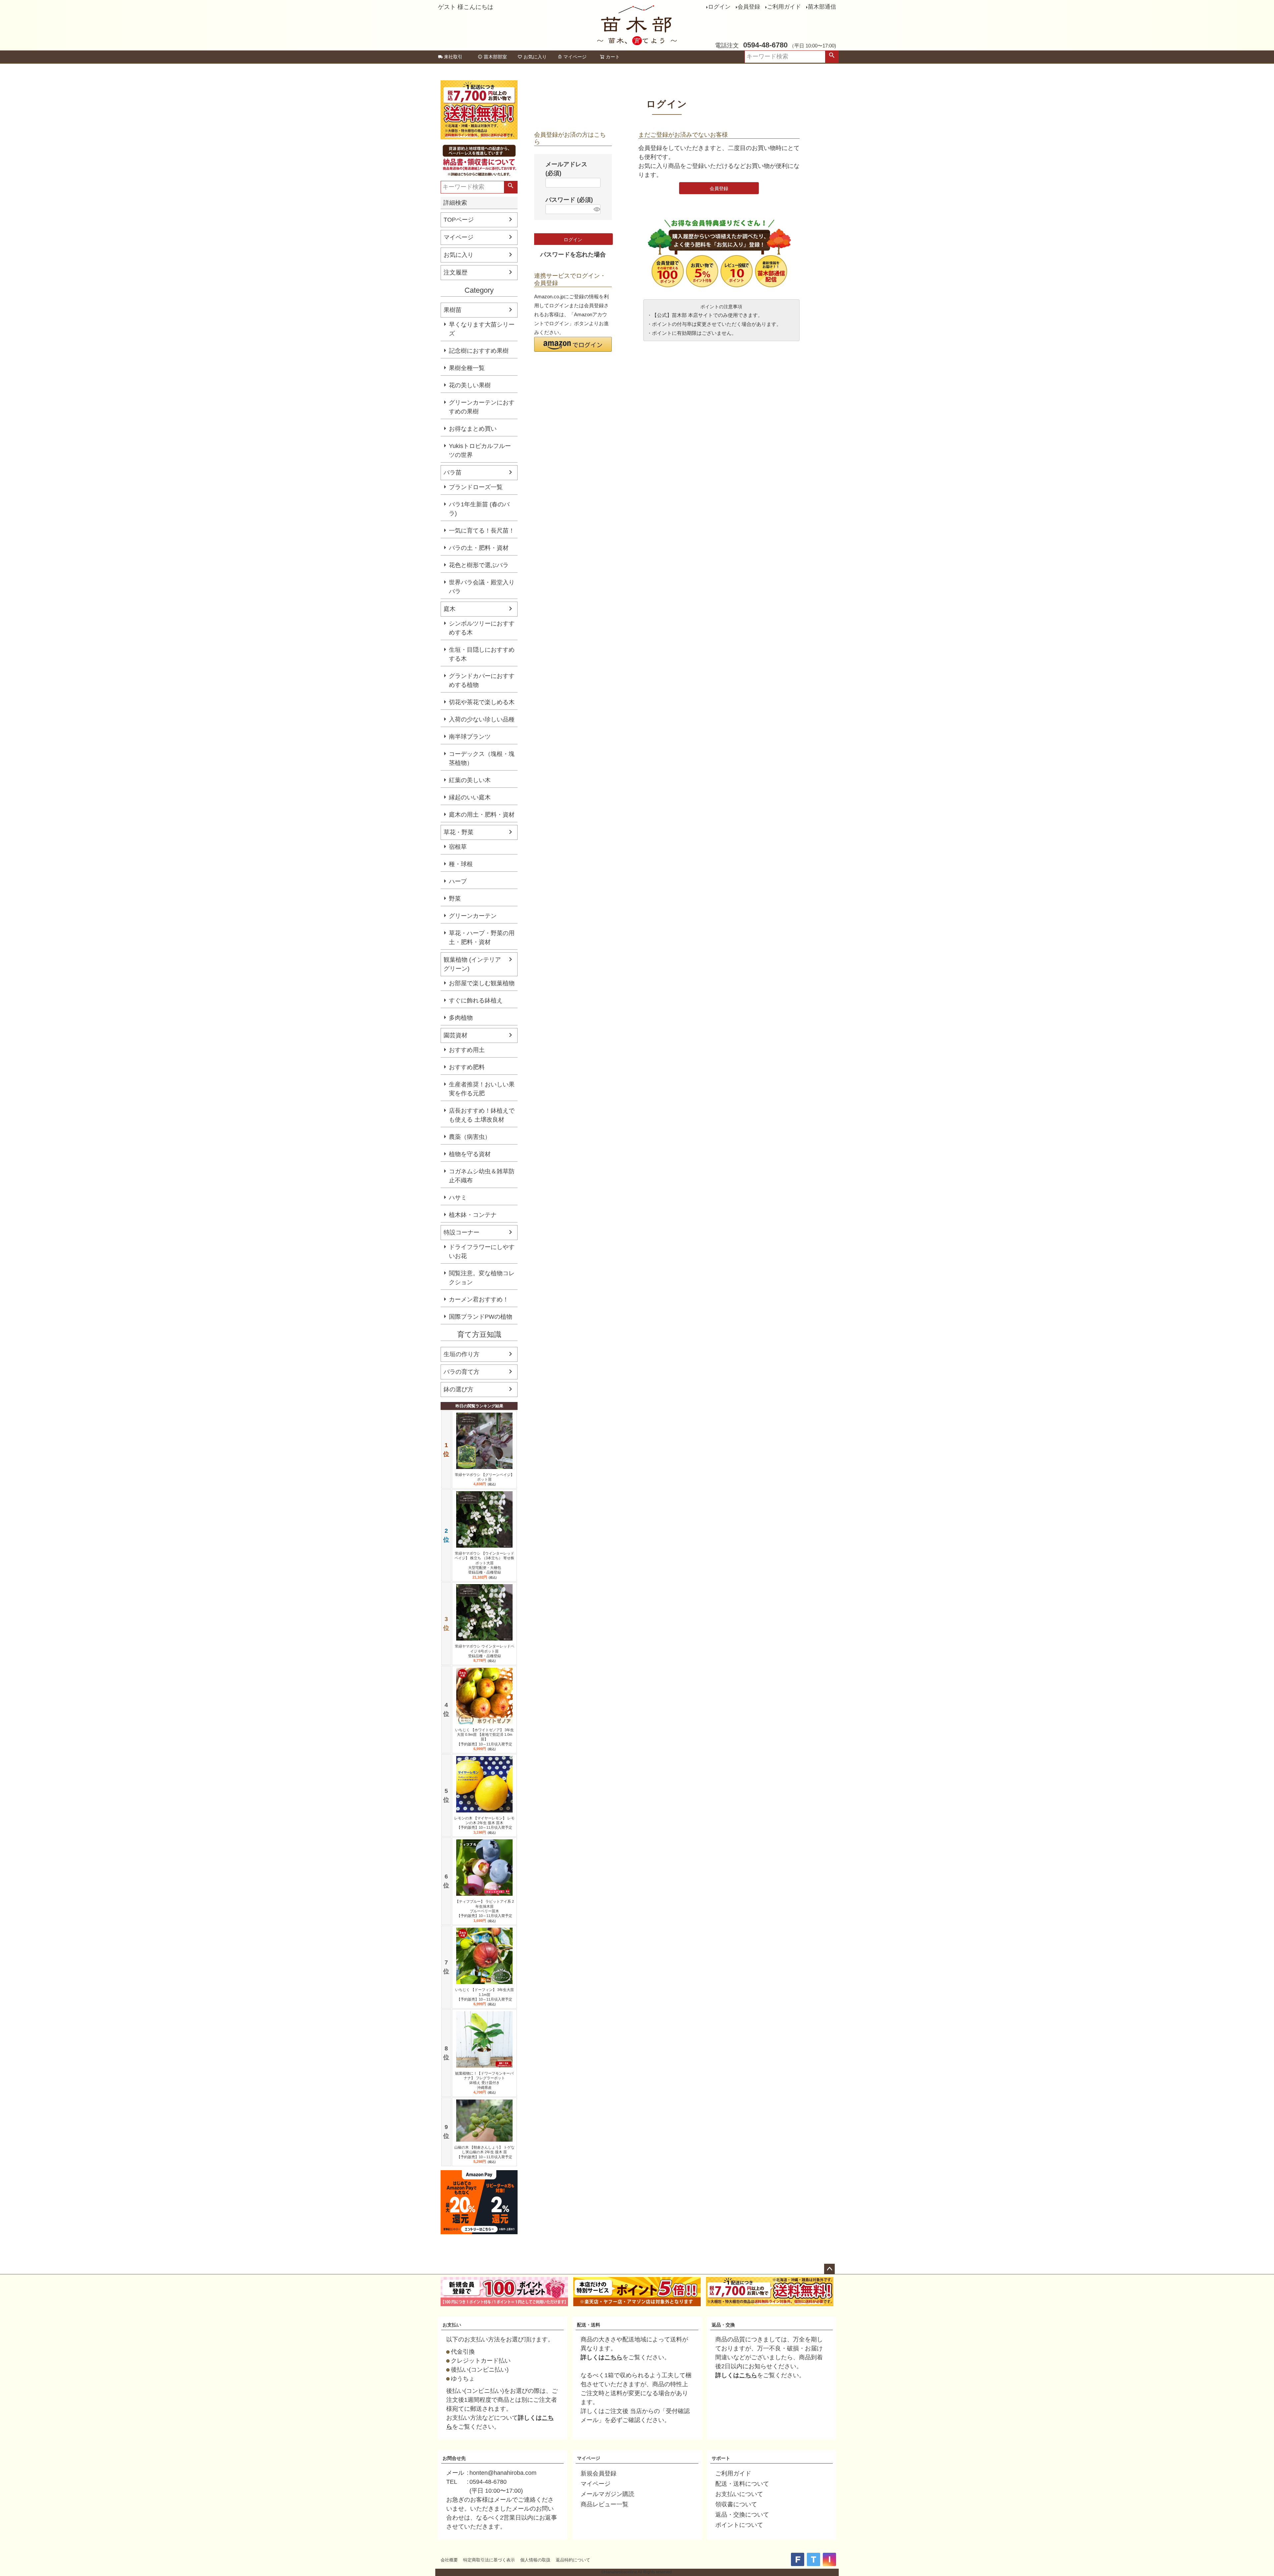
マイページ (575, 57)
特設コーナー (461, 1232)
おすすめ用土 (467, 1050)
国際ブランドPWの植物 (481, 1317)
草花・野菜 (459, 832)
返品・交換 (723, 2325)
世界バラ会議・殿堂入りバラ (482, 587)
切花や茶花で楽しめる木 (482, 702)
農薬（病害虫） (470, 1137)
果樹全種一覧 (467, 368)
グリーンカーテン (473, 916)
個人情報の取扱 (535, 2560)
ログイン (719, 7)
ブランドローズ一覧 (476, 487)
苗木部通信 (822, 7)
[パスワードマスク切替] (596, 209)
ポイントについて (739, 2525)
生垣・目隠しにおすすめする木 (482, 654)
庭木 (450, 609)
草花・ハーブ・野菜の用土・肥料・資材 (482, 938)
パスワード (569, 200)
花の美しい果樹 (470, 385)
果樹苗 (453, 310)
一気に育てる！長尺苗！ (482, 531)
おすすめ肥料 (467, 1067)
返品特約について (573, 2560)
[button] (573, 344)
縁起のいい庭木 (470, 797)
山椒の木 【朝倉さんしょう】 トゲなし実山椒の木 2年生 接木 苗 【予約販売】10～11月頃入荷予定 (484, 2152)
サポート (721, 2458)
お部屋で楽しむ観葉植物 (482, 983)
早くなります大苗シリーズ (482, 329)
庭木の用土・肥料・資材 (482, 815)
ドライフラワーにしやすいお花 (482, 1251)
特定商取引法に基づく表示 (489, 2560)
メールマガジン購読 (607, 2494)
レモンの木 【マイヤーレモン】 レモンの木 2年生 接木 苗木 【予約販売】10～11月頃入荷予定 (484, 1823)
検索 (832, 57)
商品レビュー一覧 (604, 2504)
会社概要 (449, 2560)
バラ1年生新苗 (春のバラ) (479, 509)
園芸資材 (456, 1035)
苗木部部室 (495, 57)
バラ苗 (453, 473)
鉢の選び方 (459, 1389)
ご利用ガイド (784, 7)
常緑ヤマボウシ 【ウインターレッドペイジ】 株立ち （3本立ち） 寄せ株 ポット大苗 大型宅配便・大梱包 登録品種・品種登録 (484, 1563)
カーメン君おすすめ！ (479, 1299)
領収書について (736, 2504)
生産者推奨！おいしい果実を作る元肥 (482, 1089)
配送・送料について (742, 2484)
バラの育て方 (461, 1372)
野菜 (455, 899)
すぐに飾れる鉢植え (476, 1000)
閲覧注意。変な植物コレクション (482, 1278)
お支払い (452, 2325)
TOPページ (459, 220)
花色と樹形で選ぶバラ (479, 565)
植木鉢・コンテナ (473, 1215)
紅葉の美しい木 (470, 780)
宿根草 (458, 847)
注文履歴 (456, 272)
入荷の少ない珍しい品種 (482, 719)
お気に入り (535, 57)
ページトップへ (829, 2269)
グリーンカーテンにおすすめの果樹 (482, 407)
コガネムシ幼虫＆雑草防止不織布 (482, 1176)
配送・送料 (589, 2325)
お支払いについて (739, 2494)
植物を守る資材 (470, 1154)
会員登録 (749, 7)
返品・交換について (742, 2515)
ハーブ (458, 881)
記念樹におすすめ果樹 (479, 351)
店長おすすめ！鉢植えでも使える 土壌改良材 (482, 1115)
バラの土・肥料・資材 (479, 548)
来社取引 (453, 57)
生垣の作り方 (461, 1354)
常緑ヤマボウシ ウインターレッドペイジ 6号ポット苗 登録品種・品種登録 (485, 1651)
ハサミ (458, 1198)
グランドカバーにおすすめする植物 (482, 680)
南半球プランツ (470, 737)
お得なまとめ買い (473, 429)
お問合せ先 (454, 2458)
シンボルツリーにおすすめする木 (482, 628)
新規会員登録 (599, 2473)
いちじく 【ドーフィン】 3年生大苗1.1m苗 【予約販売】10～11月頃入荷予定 (485, 1994)
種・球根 (461, 864)
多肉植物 (461, 1018)
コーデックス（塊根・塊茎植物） (482, 758)
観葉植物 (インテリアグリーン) (472, 964)
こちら (613, 2357)
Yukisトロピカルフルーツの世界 (480, 450)
